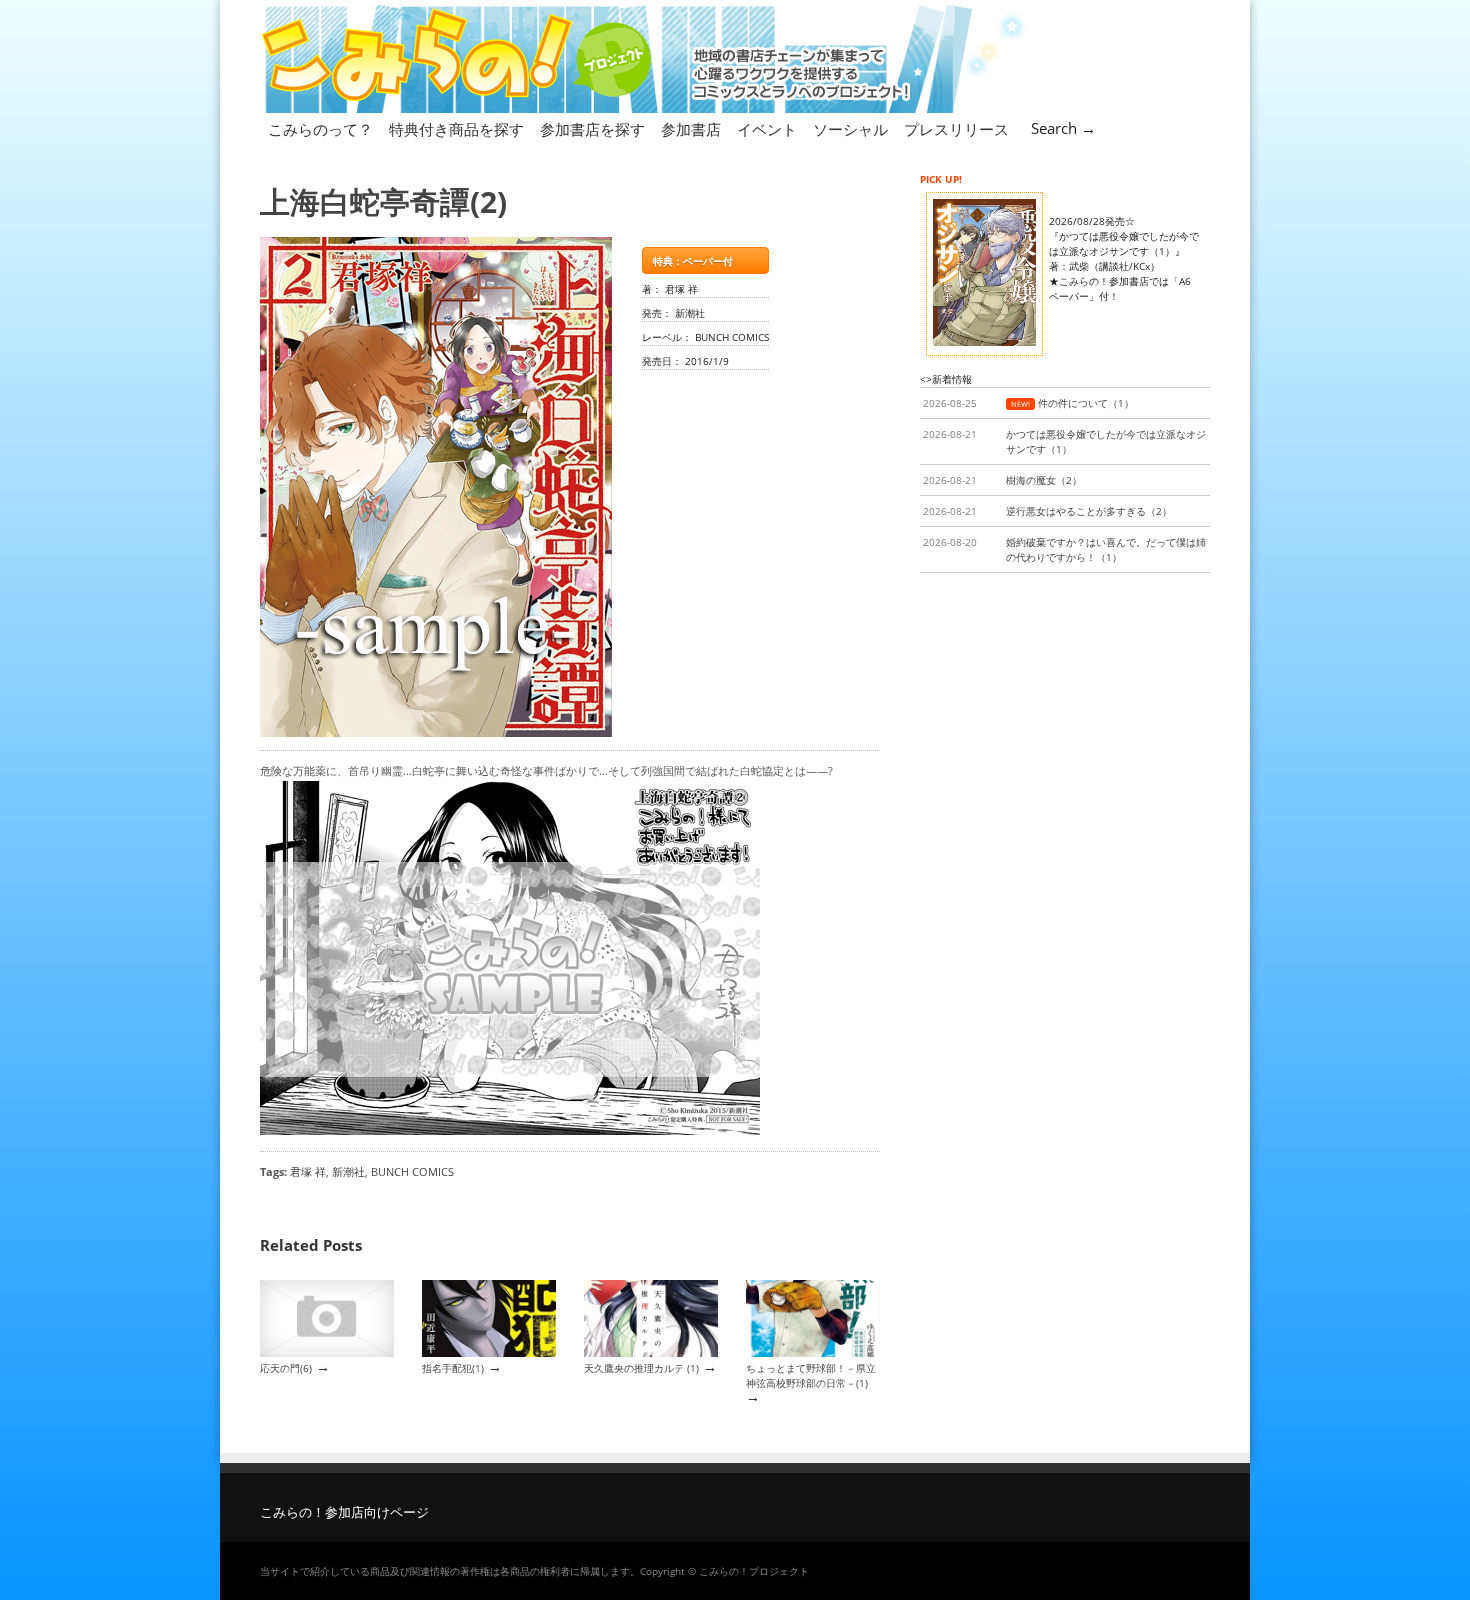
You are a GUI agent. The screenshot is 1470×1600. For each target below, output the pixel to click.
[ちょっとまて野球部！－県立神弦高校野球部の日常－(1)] (813, 1353)
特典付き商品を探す (456, 129)
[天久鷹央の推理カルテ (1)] (651, 1353)
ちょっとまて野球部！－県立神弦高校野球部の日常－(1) (811, 1375)
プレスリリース (956, 129)
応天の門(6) (286, 1368)
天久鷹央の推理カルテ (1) (641, 1368)
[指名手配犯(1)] (489, 1353)
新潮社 (348, 1171)
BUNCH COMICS (412, 1171)
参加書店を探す (592, 129)
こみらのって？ (320, 129)
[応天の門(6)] (327, 1353)
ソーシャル (850, 129)
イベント (767, 129)
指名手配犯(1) (453, 1368)
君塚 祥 (308, 1171)
